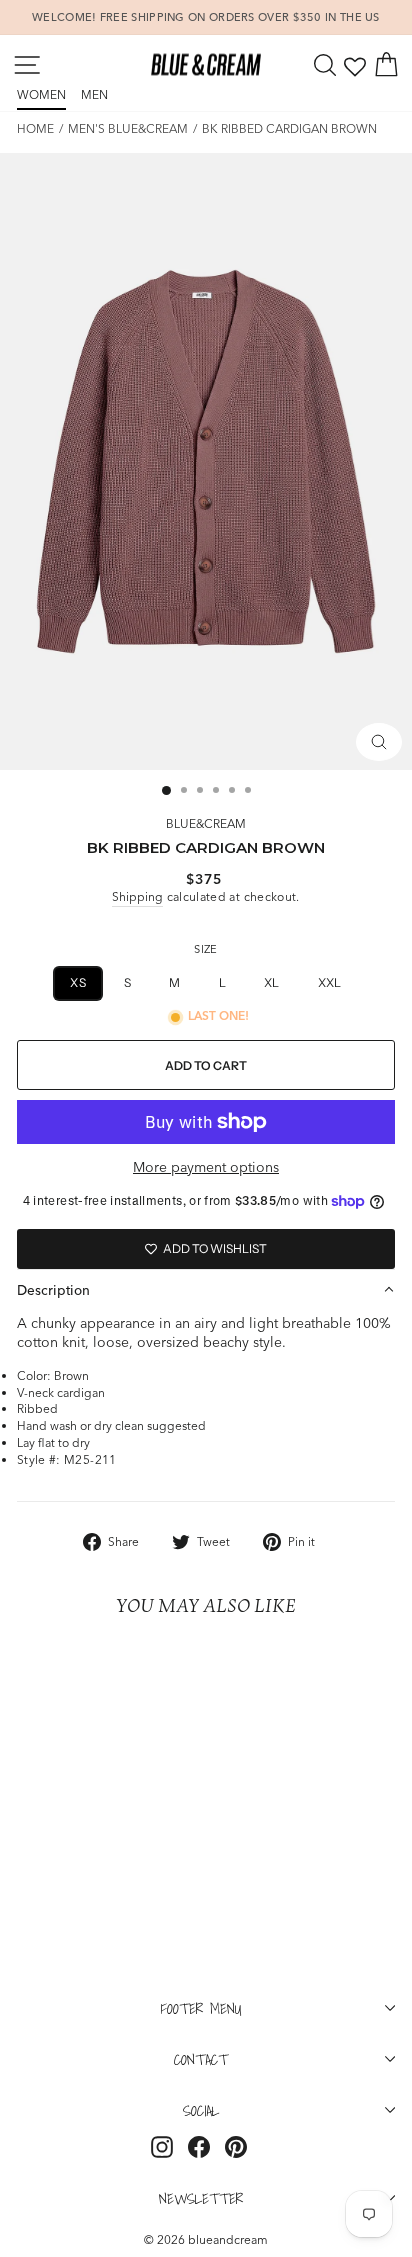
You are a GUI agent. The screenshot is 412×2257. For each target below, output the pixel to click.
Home (35, 128)
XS (78, 982)
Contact (201, 2059)
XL (272, 982)
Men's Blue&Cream (128, 128)
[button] (206, 1290)
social (201, 2110)
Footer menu (201, 2008)
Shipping (137, 896)
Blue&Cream (206, 823)
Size (205, 949)
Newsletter (201, 2198)
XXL (330, 982)
